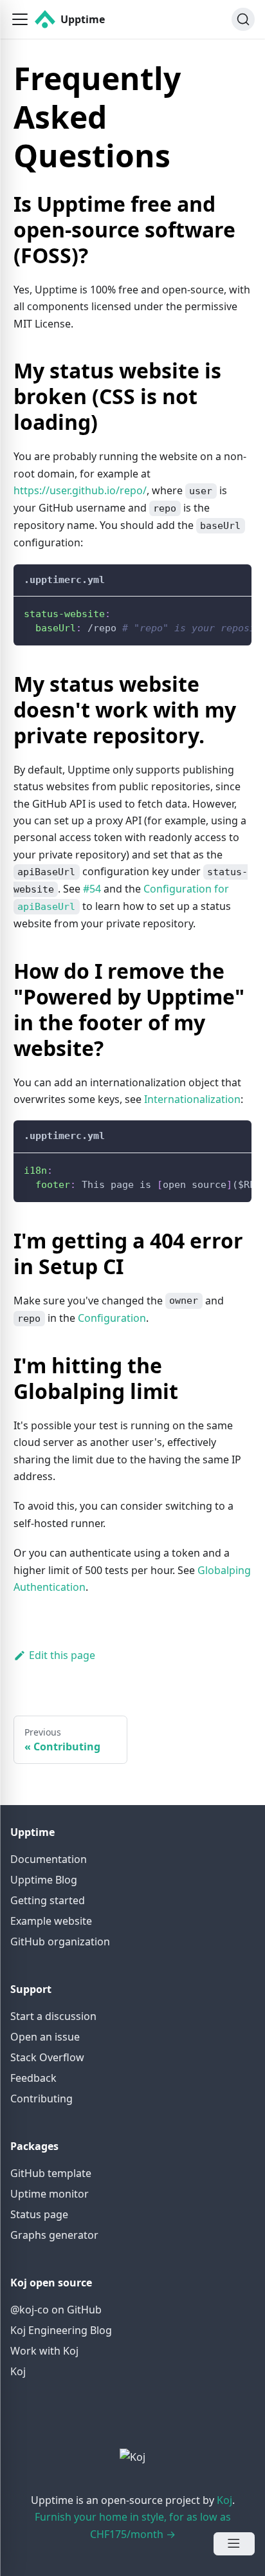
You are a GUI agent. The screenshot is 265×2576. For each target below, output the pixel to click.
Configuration (112, 1318)
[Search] (243, 19)
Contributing (41, 2099)
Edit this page (62, 1655)
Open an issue (45, 2037)
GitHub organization (60, 1941)
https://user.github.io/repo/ (80, 490)
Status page (39, 2214)
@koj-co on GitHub (56, 2310)
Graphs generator (54, 2235)
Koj (18, 2371)
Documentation (49, 1859)
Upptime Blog (44, 1880)
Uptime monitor (50, 2194)
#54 (92, 889)
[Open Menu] (234, 2544)
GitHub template (51, 2173)
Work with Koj (44, 2351)
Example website (51, 1921)
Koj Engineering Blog (61, 2330)
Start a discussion (53, 2016)
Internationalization (192, 1099)
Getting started (48, 1900)
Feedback (33, 2078)
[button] (20, 19)
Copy (232, 610)
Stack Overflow (47, 2057)
